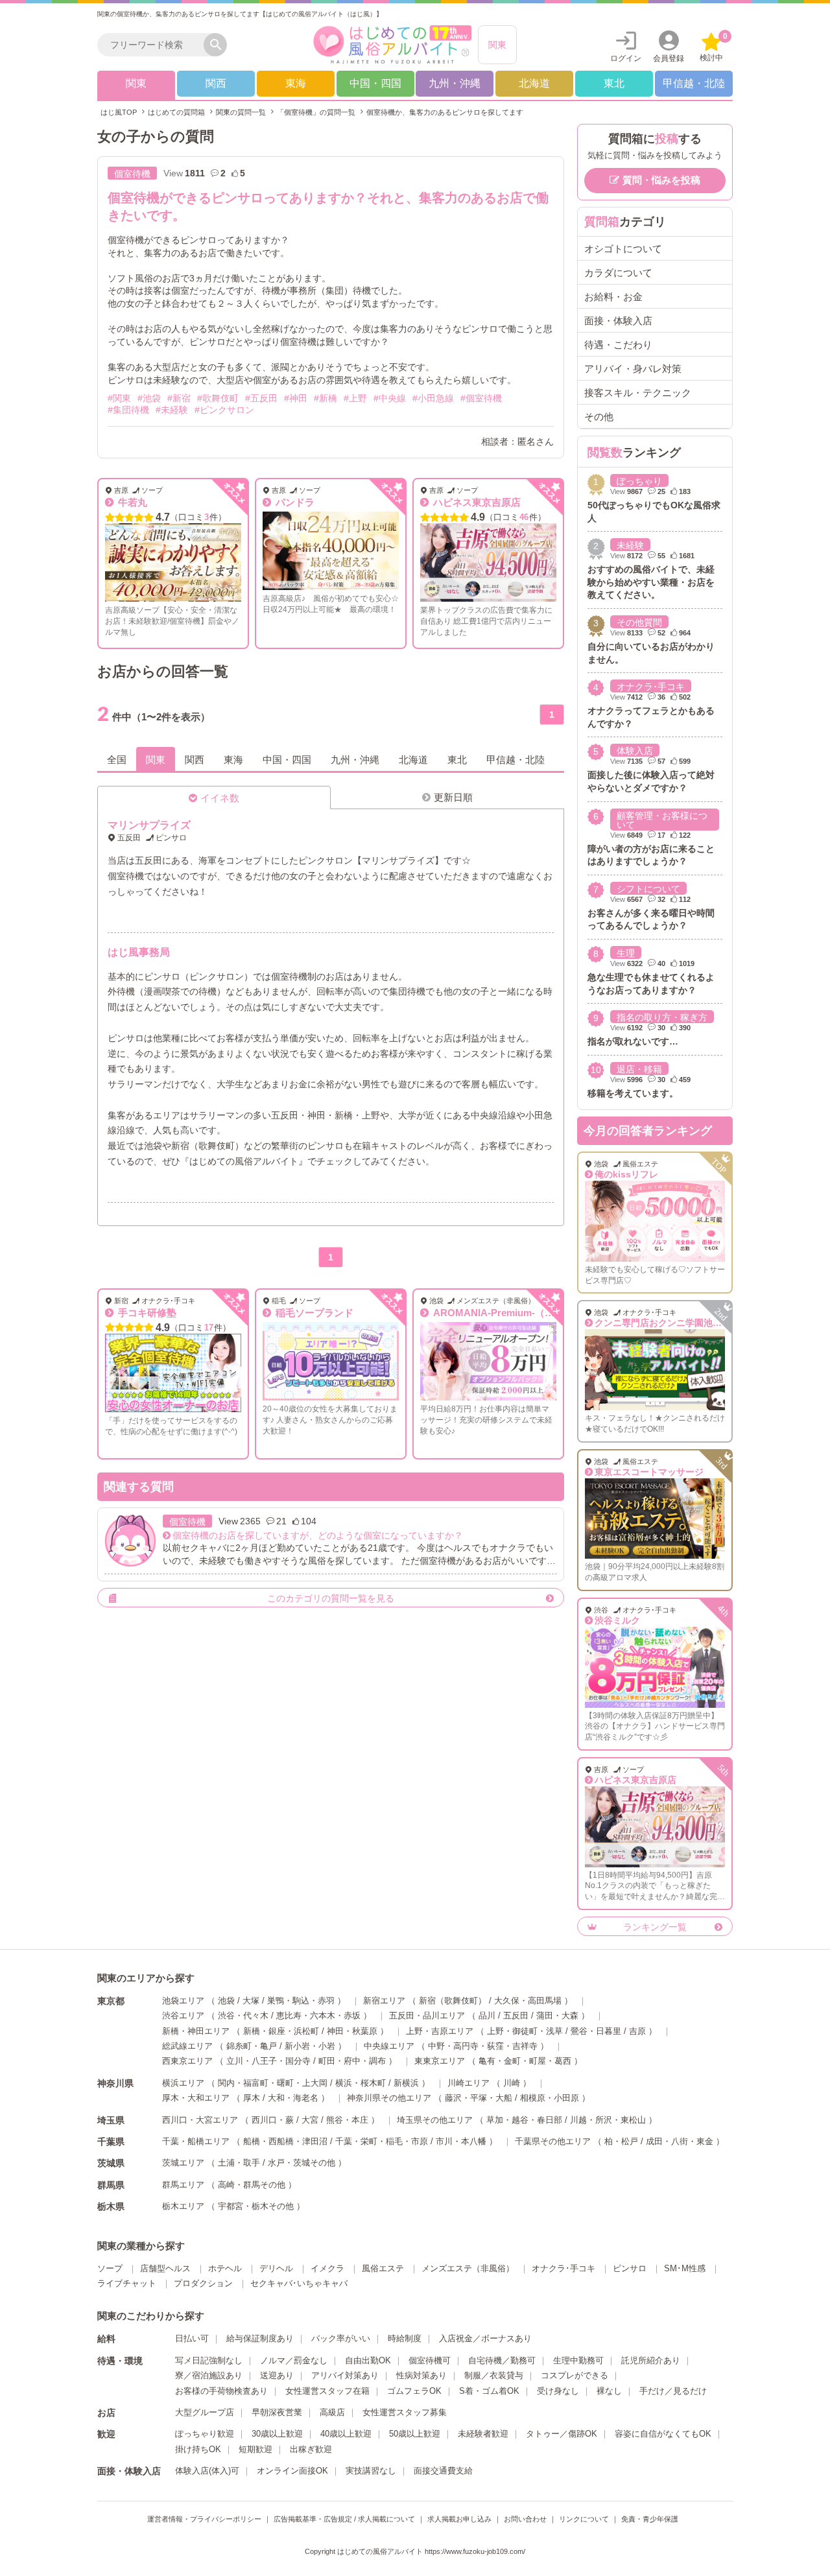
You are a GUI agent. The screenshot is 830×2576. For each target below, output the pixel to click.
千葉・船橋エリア (196, 2141)
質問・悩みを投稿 (661, 180)
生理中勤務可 (578, 2360)
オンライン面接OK (292, 2471)
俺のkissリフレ (626, 1174)
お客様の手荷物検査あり (221, 2391)
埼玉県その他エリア (435, 2120)
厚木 (252, 2098)
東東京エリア (440, 2061)
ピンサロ (630, 2268)
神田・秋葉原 (352, 2031)
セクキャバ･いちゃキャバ (299, 2283)
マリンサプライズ (149, 825)
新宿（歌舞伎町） (453, 2001)
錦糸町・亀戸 (252, 2046)
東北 (614, 83)
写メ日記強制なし (209, 2360)
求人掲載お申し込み (459, 2519)
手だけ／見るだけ (673, 2391)
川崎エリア (468, 2083)
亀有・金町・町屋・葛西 (525, 2061)
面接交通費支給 (443, 2471)
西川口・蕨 (273, 2120)
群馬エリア (183, 2185)
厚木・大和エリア (196, 2098)
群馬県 (111, 2185)
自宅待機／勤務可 (502, 2360)
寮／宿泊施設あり (209, 2375)
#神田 (296, 398)
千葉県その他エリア (553, 2141)
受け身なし (558, 2391)
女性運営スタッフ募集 (405, 2412)
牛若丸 (131, 502)
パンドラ (294, 502)
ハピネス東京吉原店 (476, 502)
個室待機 (132, 174)
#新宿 (179, 398)
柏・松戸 (621, 2141)
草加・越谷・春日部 (524, 2120)
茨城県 (111, 2163)
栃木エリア (183, 2206)
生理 (626, 953)
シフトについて (648, 889)
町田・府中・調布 (352, 2061)
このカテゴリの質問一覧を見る (331, 1598)
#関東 (119, 398)
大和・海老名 (293, 2098)
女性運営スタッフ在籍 (327, 2391)
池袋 (226, 2001)
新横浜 (406, 2083)
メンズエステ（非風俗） (468, 2268)
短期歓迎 (255, 2449)
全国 (117, 760)
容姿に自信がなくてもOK (663, 2434)
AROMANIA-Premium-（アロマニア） (517, 1313)
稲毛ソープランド (313, 1313)
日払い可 (192, 2338)
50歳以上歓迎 (415, 2434)
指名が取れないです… (633, 1041)
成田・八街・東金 (680, 2141)
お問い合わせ (525, 2519)
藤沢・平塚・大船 (479, 2098)
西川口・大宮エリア (200, 2120)
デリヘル (276, 2268)
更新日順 (453, 797)
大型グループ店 (205, 2412)
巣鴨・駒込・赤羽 (301, 2001)
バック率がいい (341, 2338)
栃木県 (111, 2206)
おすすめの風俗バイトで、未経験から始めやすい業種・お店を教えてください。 (651, 582)
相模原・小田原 (550, 2098)
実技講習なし (371, 2471)
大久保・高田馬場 (528, 2001)
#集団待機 (128, 410)
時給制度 (405, 2338)
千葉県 (111, 2142)
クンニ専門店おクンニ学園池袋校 (663, 1323)
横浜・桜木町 (361, 2083)
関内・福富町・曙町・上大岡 (273, 2083)
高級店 (332, 2412)
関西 (216, 83)
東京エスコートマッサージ (649, 1472)
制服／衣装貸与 (494, 2375)
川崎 (512, 2083)
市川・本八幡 (461, 2141)
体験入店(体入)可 (207, 2471)
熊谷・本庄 (347, 2120)
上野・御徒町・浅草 (525, 2031)
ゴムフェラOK (414, 2391)
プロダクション (203, 2283)
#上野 (355, 398)
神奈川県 (115, 2083)
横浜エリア (183, 2083)
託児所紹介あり (651, 2360)
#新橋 (326, 398)
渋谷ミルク (617, 1620)
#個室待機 (481, 398)
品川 (487, 2015)
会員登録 (669, 58)
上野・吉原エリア (440, 2031)
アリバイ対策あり (345, 2375)
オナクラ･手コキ (651, 687)
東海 (296, 83)
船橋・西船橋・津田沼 (285, 2141)
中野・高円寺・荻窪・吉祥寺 (483, 2046)
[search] (154, 45)
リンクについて (584, 2519)
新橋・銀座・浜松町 (281, 2031)
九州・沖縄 (455, 83)
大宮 (310, 2120)
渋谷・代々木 (243, 2015)
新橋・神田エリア (196, 2031)
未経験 (630, 545)
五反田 (516, 2015)
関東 (497, 45)
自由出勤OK (368, 2360)
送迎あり (277, 2375)
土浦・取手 (239, 2163)
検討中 (714, 47)
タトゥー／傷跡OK (562, 2434)
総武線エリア (187, 2046)
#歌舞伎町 (218, 398)
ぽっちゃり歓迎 (205, 2434)
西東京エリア (187, 2061)
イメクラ (327, 2268)
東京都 (111, 2001)
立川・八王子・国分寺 (268, 2061)
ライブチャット (127, 2283)
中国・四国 (375, 83)
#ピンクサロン (224, 410)
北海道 (534, 83)
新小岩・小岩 (310, 2046)
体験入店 (635, 751)
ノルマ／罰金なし (294, 2360)
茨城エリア (183, 2163)
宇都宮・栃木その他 (256, 2206)
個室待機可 (430, 2360)
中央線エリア (389, 2046)
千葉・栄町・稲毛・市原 (382, 2141)
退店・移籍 (639, 1069)
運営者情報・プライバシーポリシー (204, 2519)
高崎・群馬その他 (252, 2185)
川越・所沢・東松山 (608, 2120)
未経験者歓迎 (483, 2434)
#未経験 (172, 410)
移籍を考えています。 (633, 1093)
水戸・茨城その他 (302, 2163)
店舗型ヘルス (165, 2268)
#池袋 (149, 398)
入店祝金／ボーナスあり (485, 2338)
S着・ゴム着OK (489, 2391)
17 (209, 1328)
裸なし (609, 2391)
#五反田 (261, 398)
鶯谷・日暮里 (596, 2031)
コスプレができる (575, 2375)
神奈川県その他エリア (389, 2098)
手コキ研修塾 (146, 1313)
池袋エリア (183, 2001)
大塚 (251, 2001)
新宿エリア (384, 2001)
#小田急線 (433, 398)
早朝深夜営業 (277, 2412)
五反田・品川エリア (427, 2015)
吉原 (637, 2031)
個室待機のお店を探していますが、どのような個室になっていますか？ (318, 1535)
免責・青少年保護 (650, 2519)
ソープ (110, 2268)
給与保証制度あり (260, 2338)
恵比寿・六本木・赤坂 (318, 2015)
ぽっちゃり (639, 481)
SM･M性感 (685, 2268)
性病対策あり (421, 2375)
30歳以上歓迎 (277, 2434)
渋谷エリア (183, 2015)
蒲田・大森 (557, 2015)
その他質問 (639, 622)
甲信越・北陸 (694, 83)
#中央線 (390, 398)
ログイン (626, 58)
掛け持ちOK (198, 2449)
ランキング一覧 (655, 1927)
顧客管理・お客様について (662, 820)
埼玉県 (111, 2120)
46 (524, 517)
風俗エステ (383, 2268)
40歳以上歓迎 (346, 2434)
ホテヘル (225, 2268)
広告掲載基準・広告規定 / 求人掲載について (344, 2519)
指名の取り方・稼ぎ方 (662, 1017)
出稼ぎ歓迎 (311, 2449)
